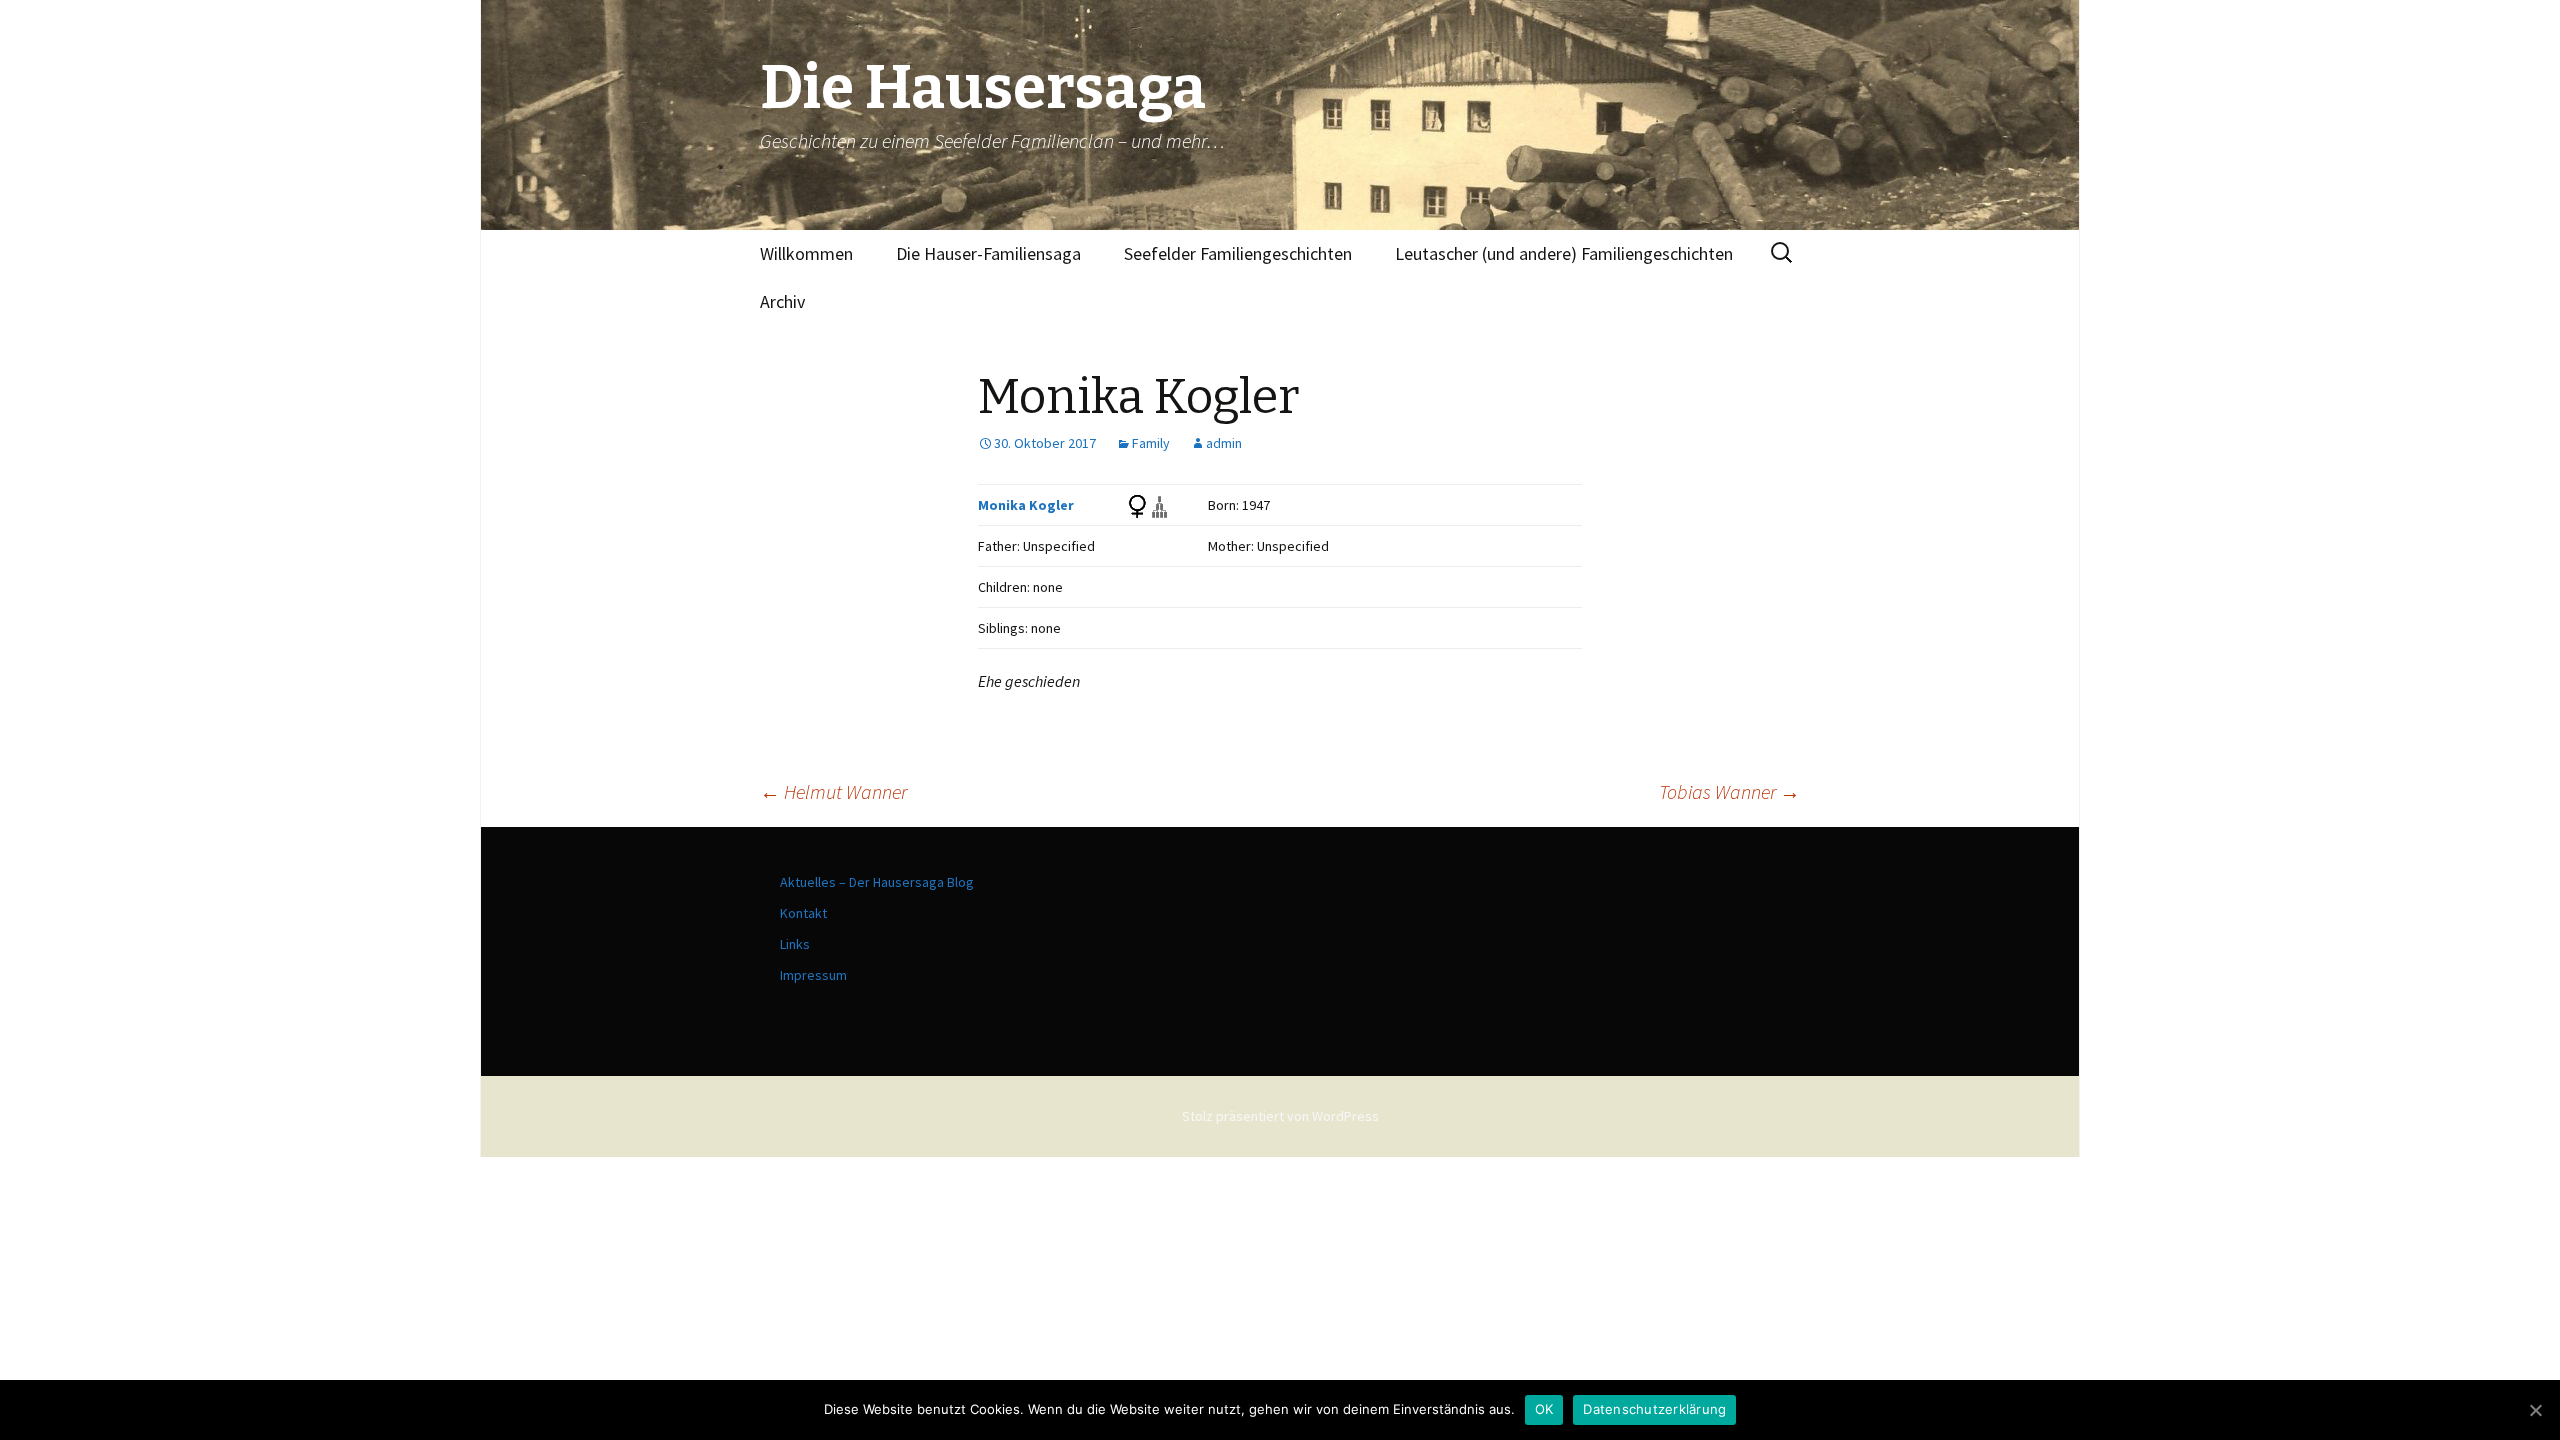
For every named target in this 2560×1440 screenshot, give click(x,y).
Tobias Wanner (1729, 791)
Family (1151, 443)
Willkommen (806, 253)
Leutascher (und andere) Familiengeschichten (1564, 253)
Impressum (813, 975)
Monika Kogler (1026, 505)
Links (795, 944)
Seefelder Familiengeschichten (1238, 253)
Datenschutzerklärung (1654, 1409)
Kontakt (803, 913)
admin (1224, 443)
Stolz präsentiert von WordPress (1280, 1116)
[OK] (2535, 1410)
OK (1544, 1409)
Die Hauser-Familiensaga (988, 253)
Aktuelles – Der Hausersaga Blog (877, 882)
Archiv (782, 301)
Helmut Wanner (833, 791)
